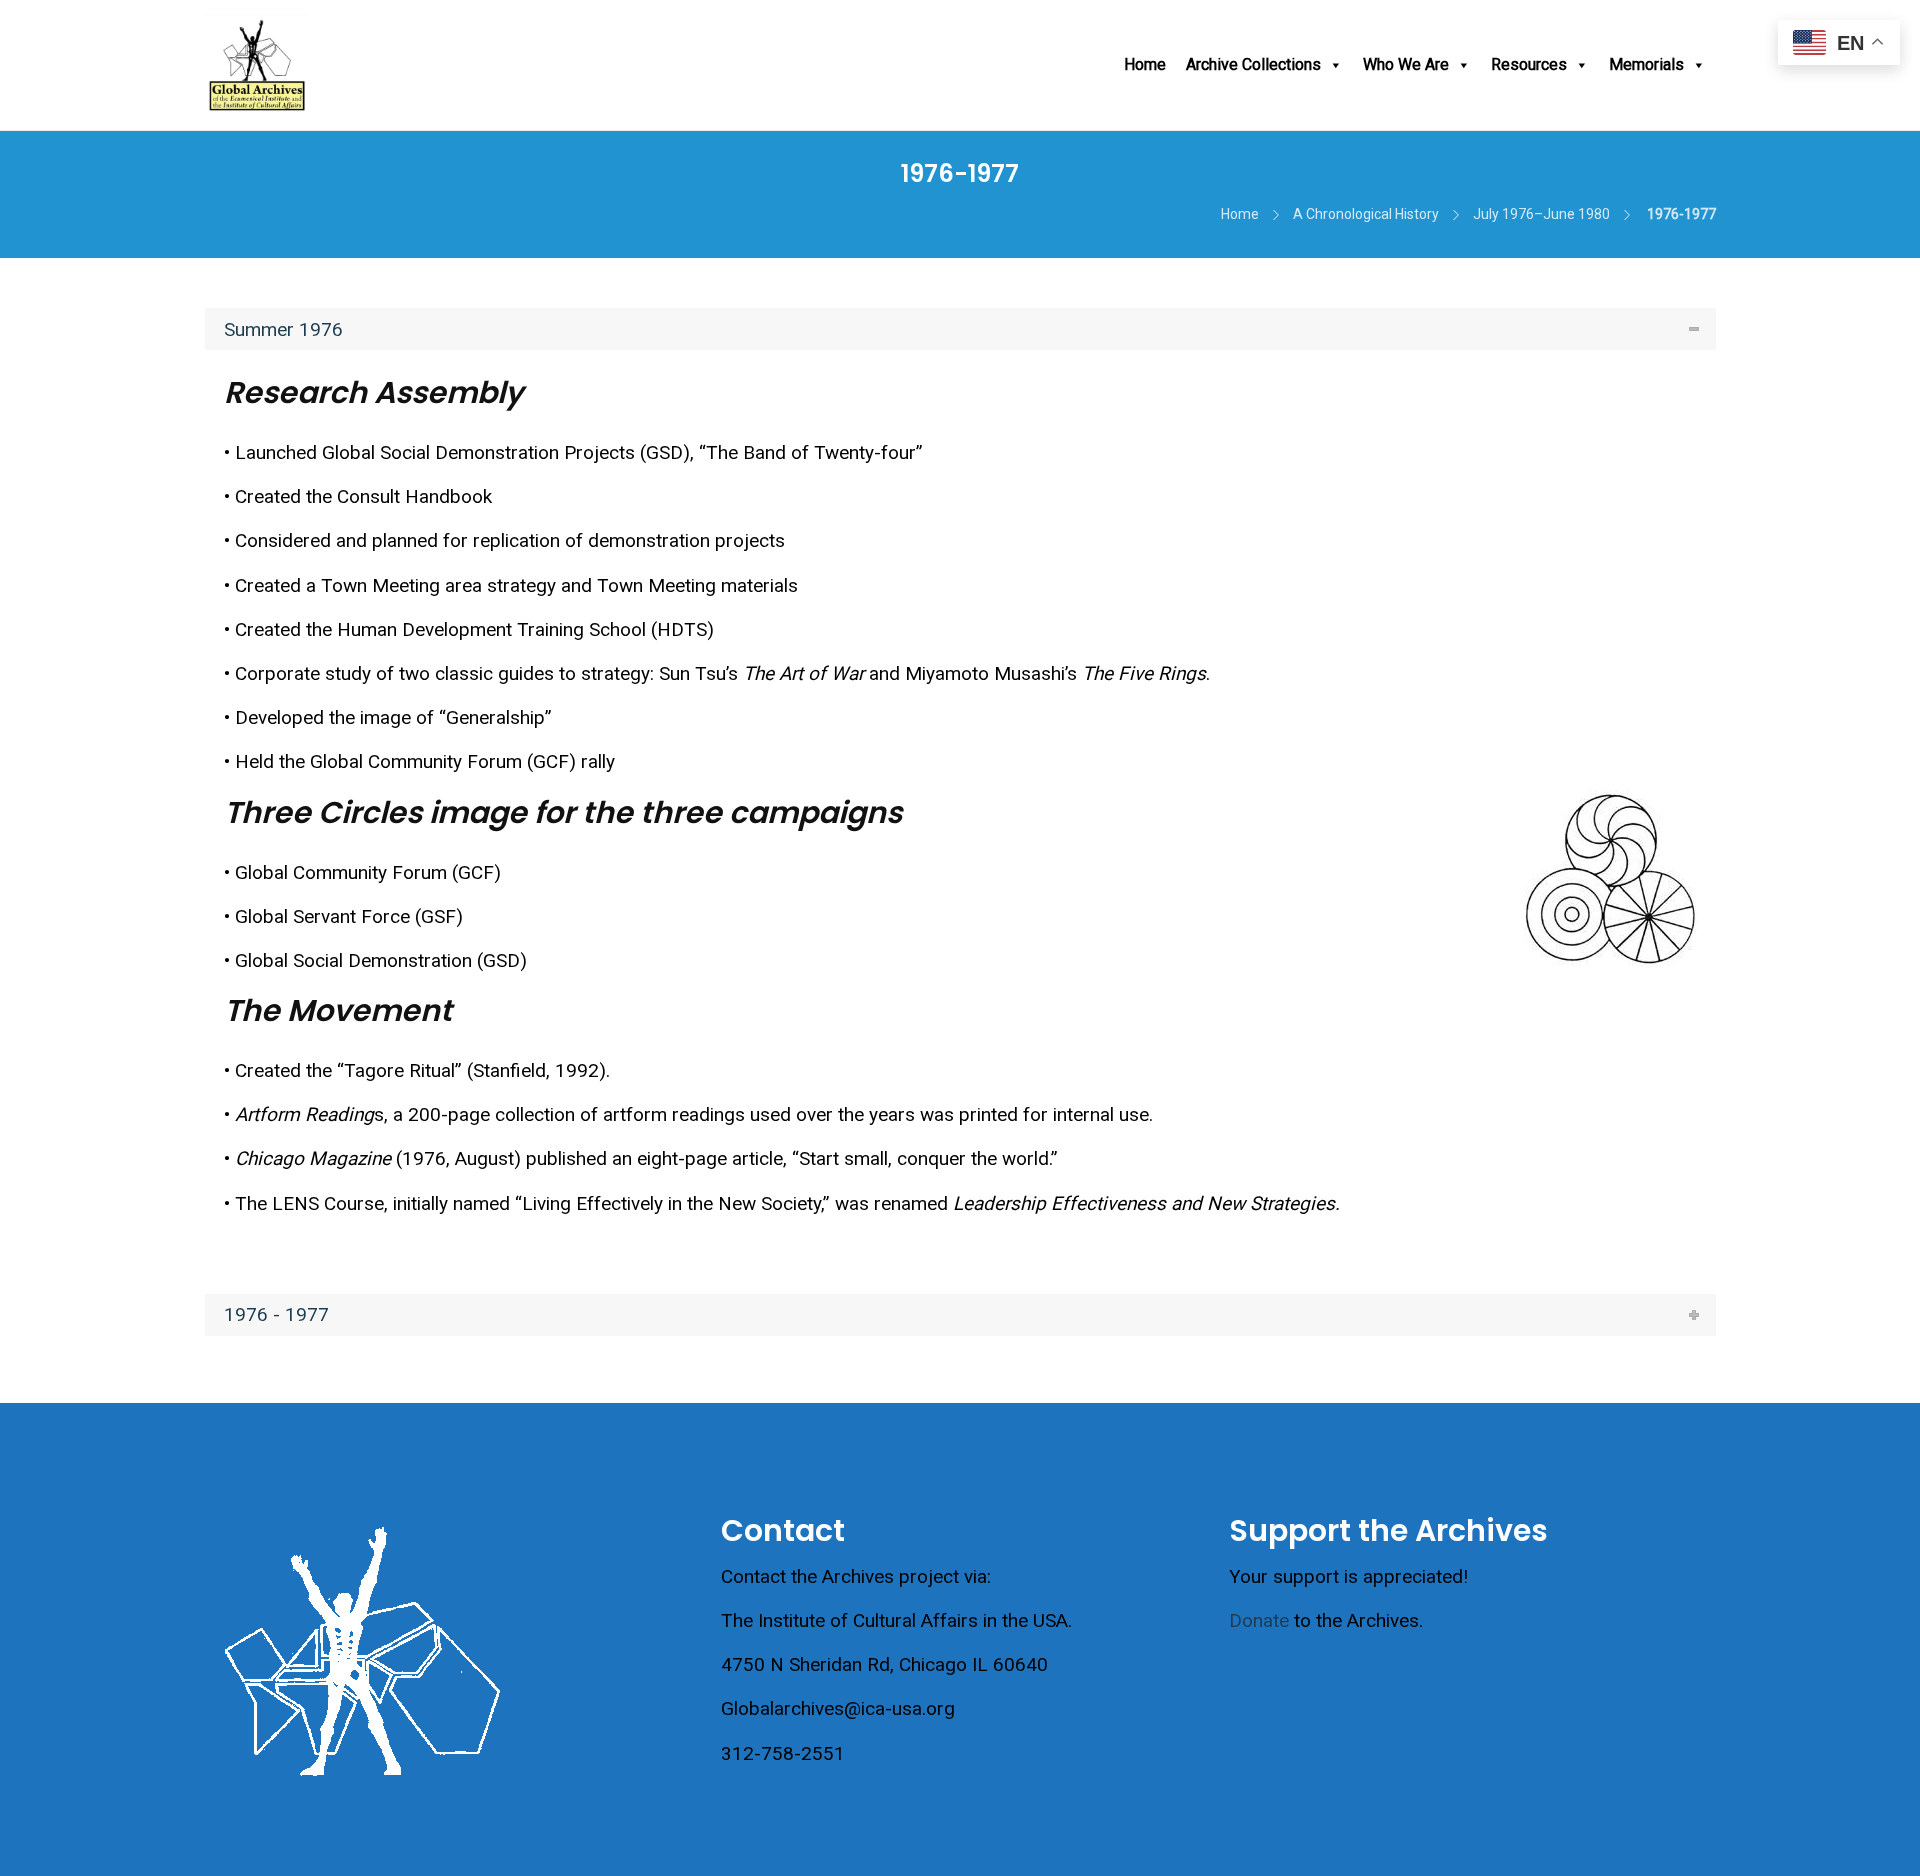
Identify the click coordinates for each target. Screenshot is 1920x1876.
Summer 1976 (283, 329)
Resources (1529, 64)
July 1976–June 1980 (1541, 214)
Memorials (1646, 64)
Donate (1259, 1620)
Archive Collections (1253, 64)
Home (1145, 64)
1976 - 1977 (276, 1314)
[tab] (960, 329)
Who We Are (1406, 64)
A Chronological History (1366, 214)
